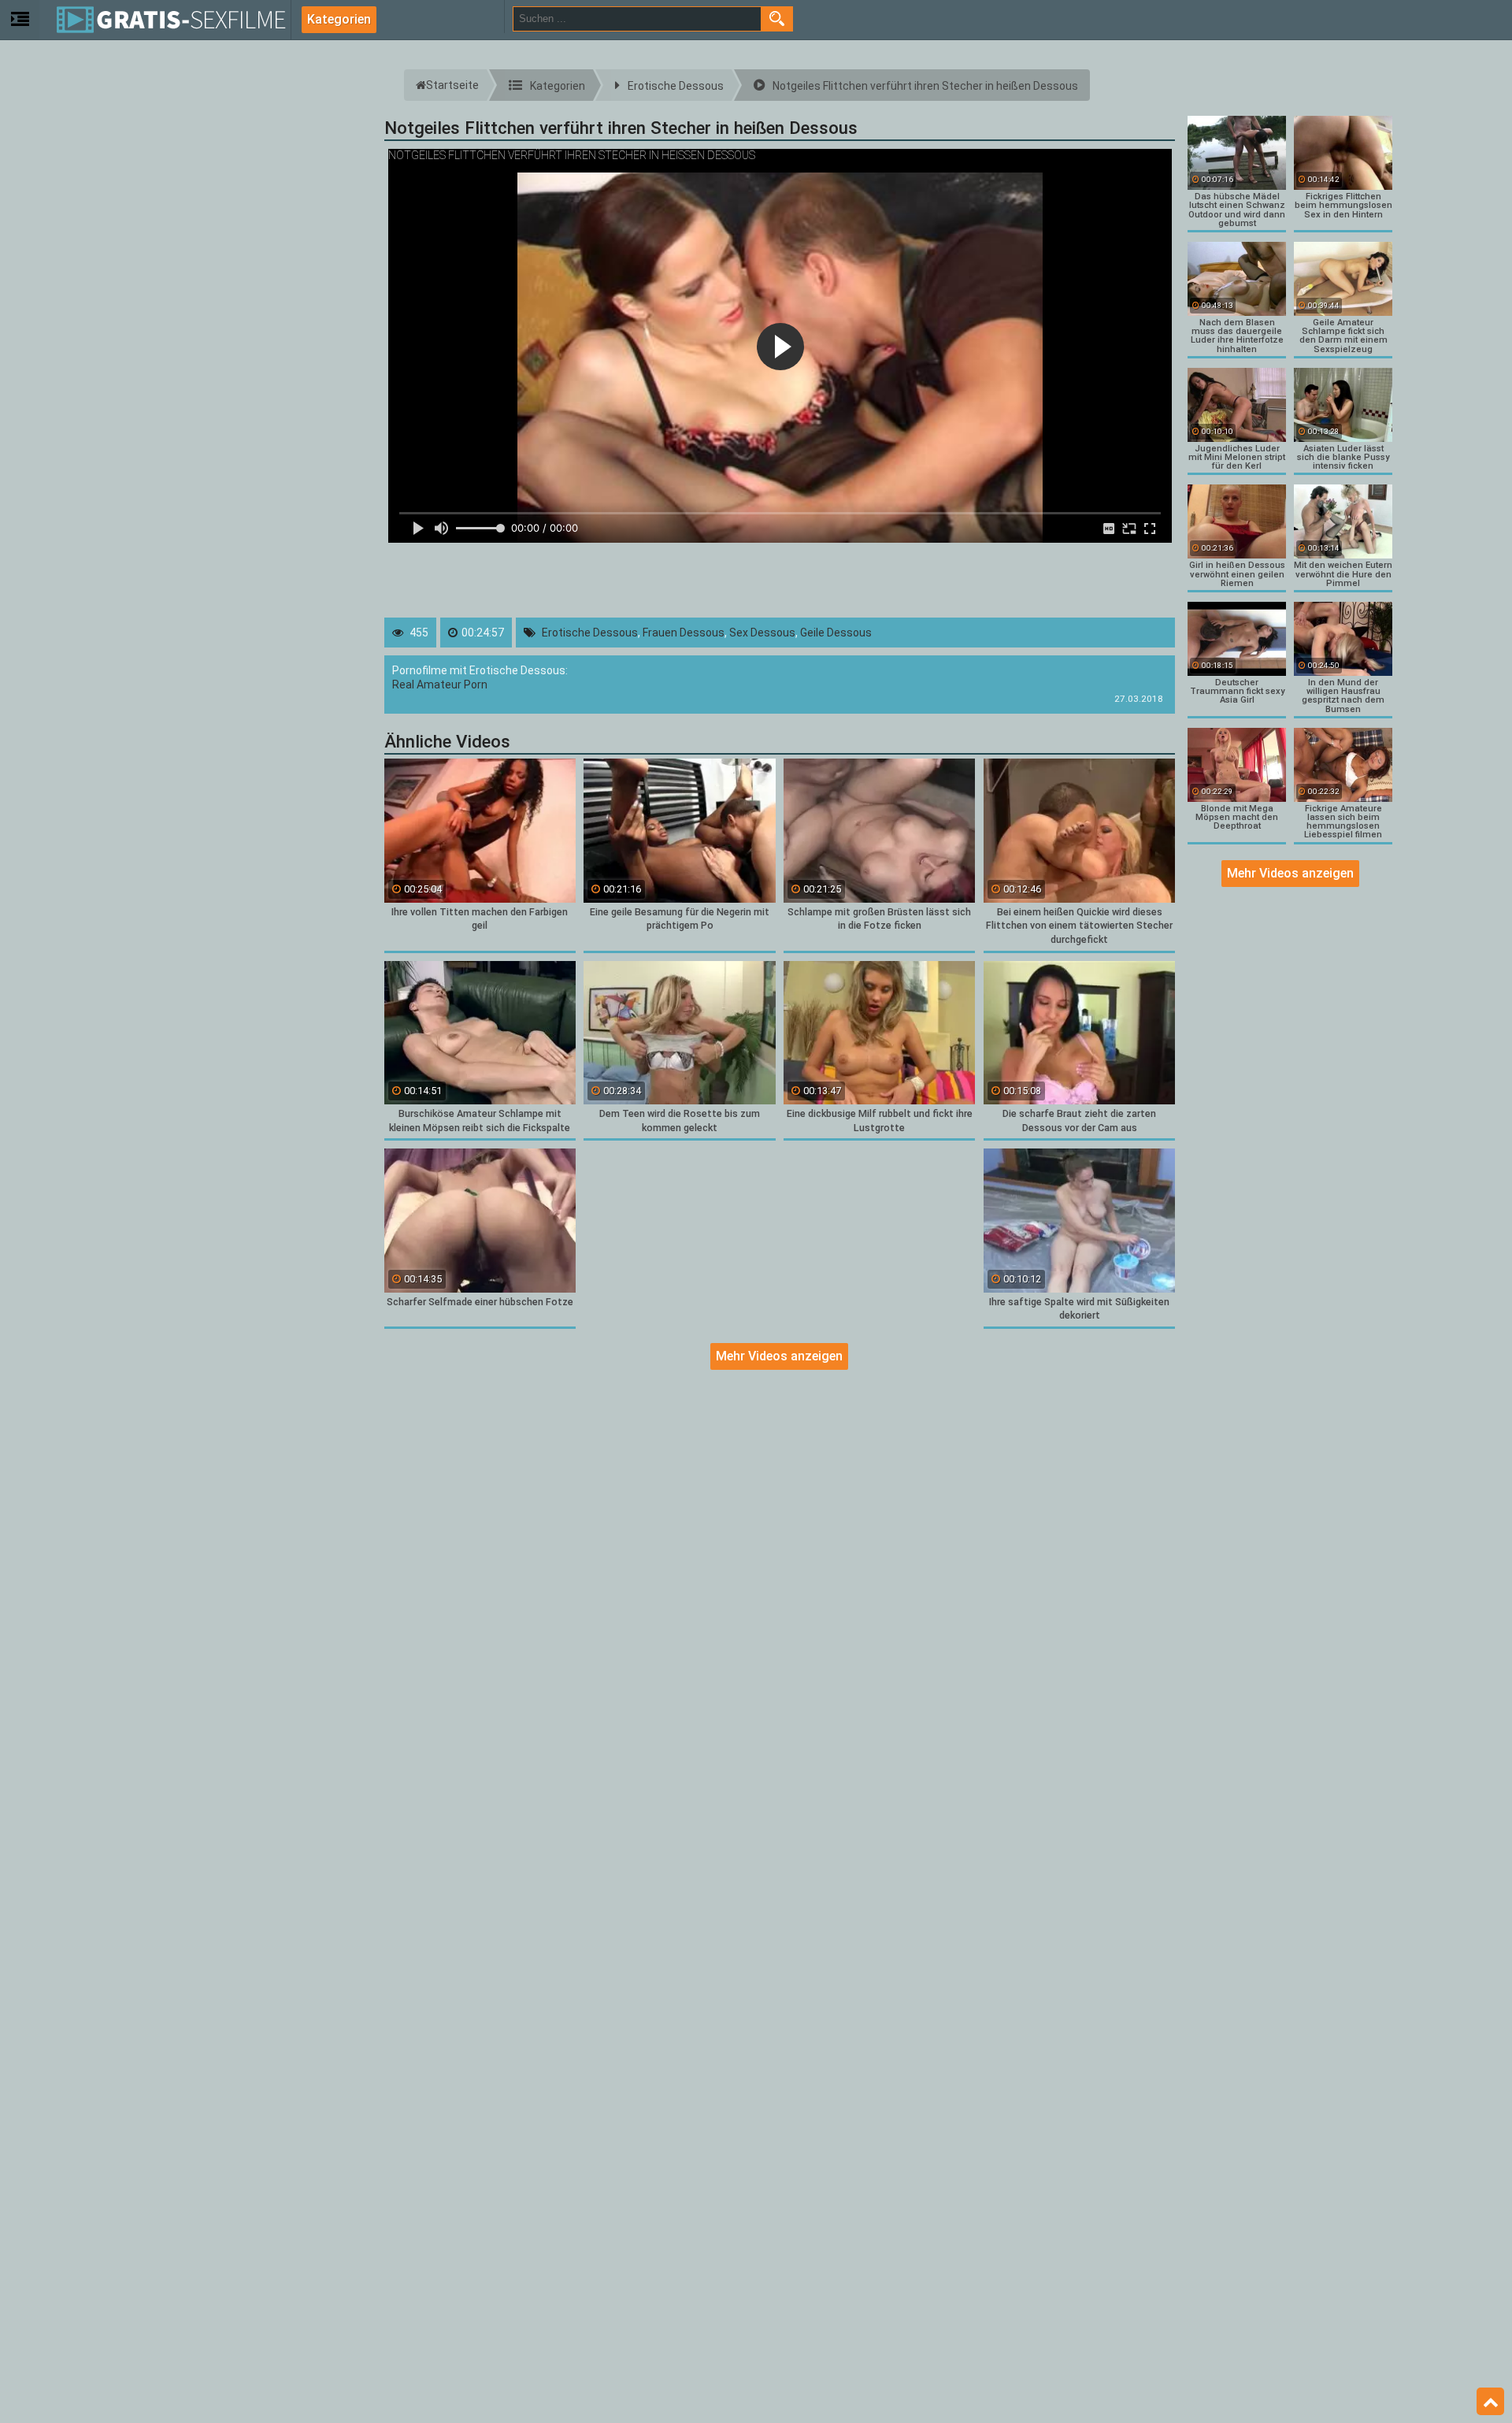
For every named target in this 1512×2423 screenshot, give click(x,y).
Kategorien (339, 19)
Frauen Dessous (684, 633)
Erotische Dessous (590, 633)
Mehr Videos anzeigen (779, 1356)
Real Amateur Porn (440, 685)
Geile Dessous (836, 633)
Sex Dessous (762, 633)
